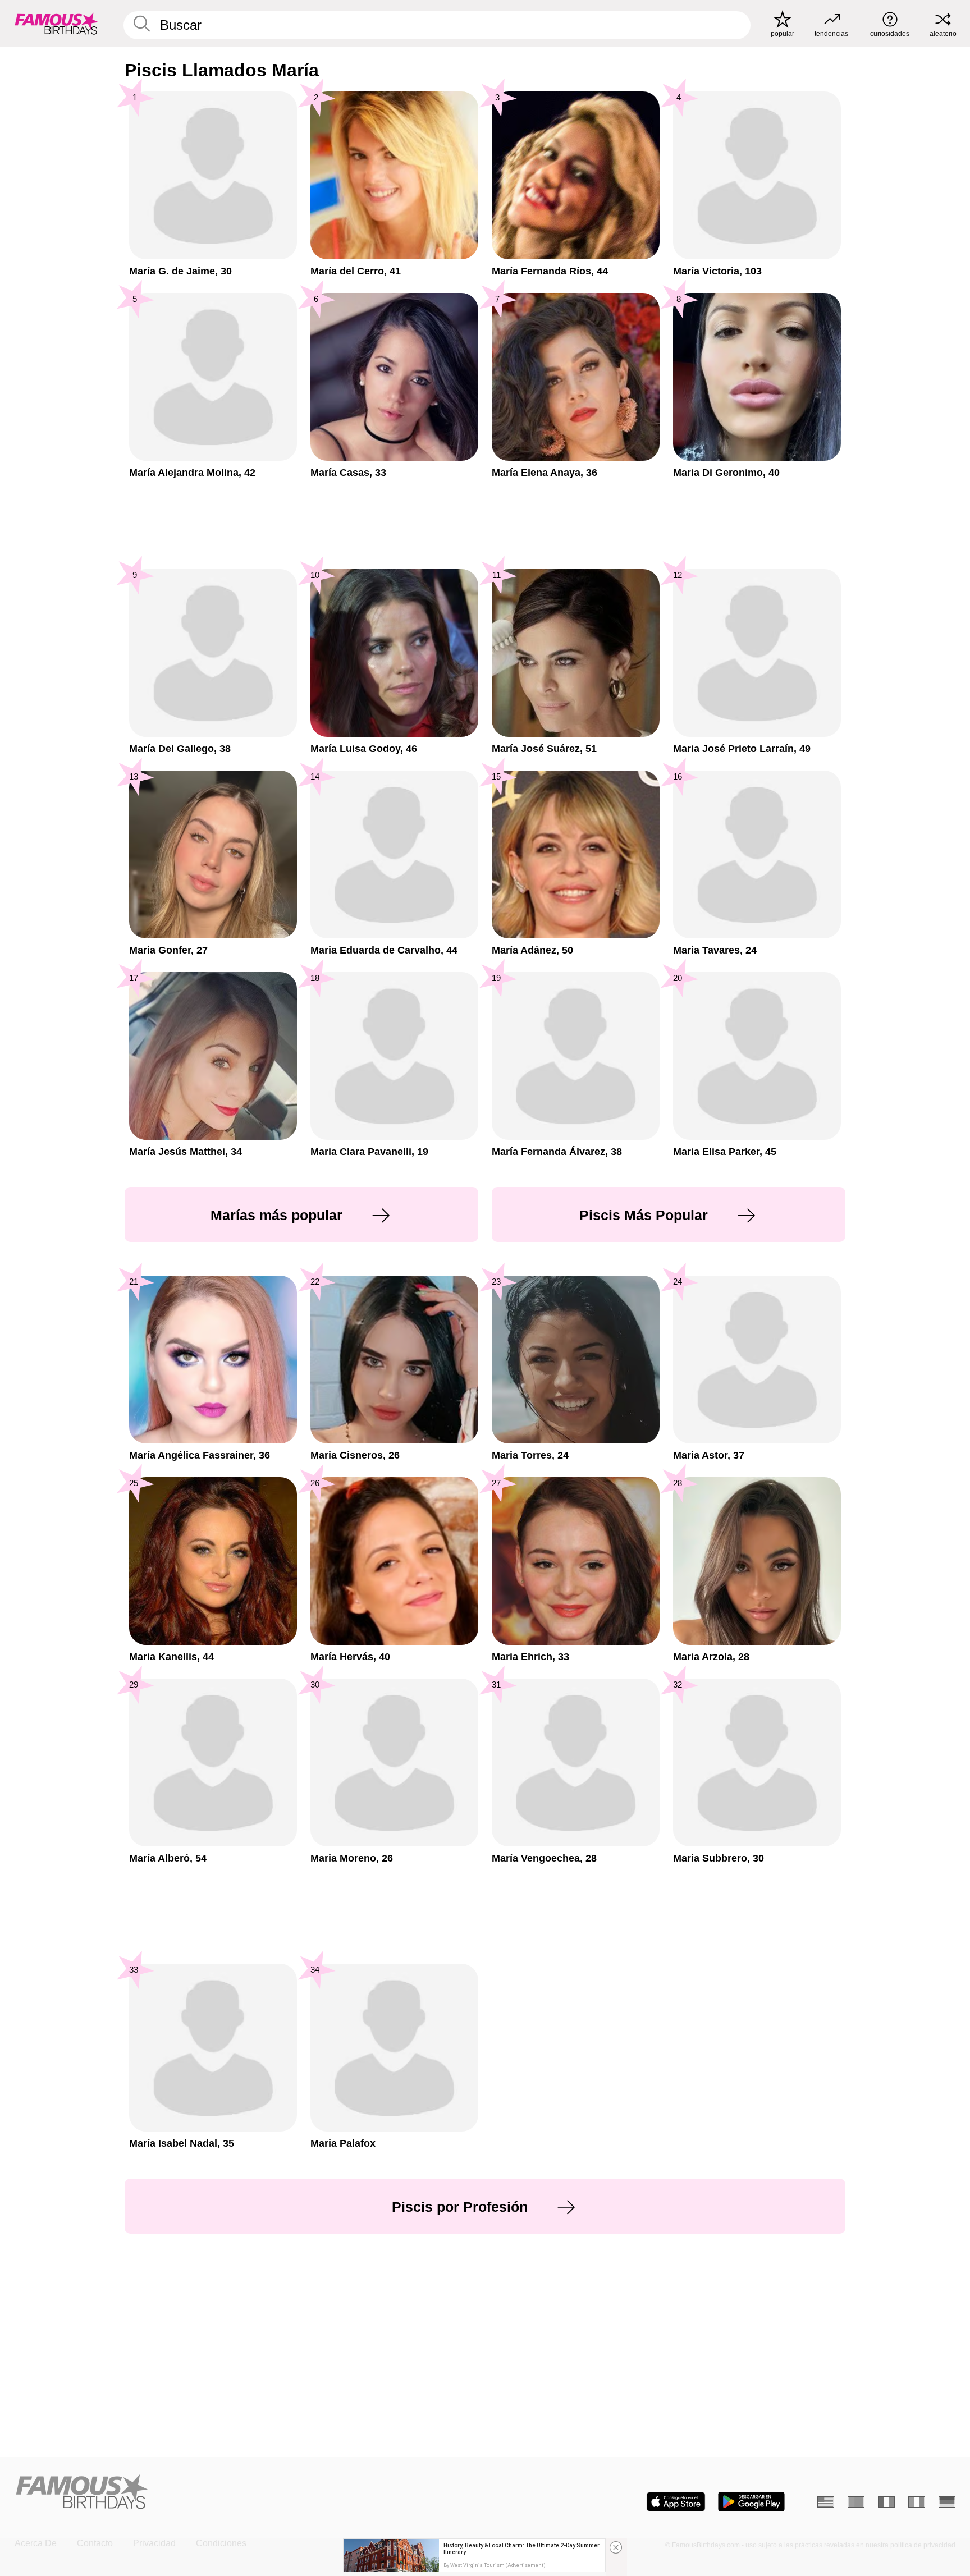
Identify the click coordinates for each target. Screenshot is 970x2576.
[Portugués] (856, 2502)
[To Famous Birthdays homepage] (57, 24)
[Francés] (886, 2502)
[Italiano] (917, 2502)
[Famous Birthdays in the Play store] (751, 2502)
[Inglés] (826, 2502)
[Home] (246, 2493)
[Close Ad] (616, 2547)
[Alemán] (947, 2502)
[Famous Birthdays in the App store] (676, 2502)
